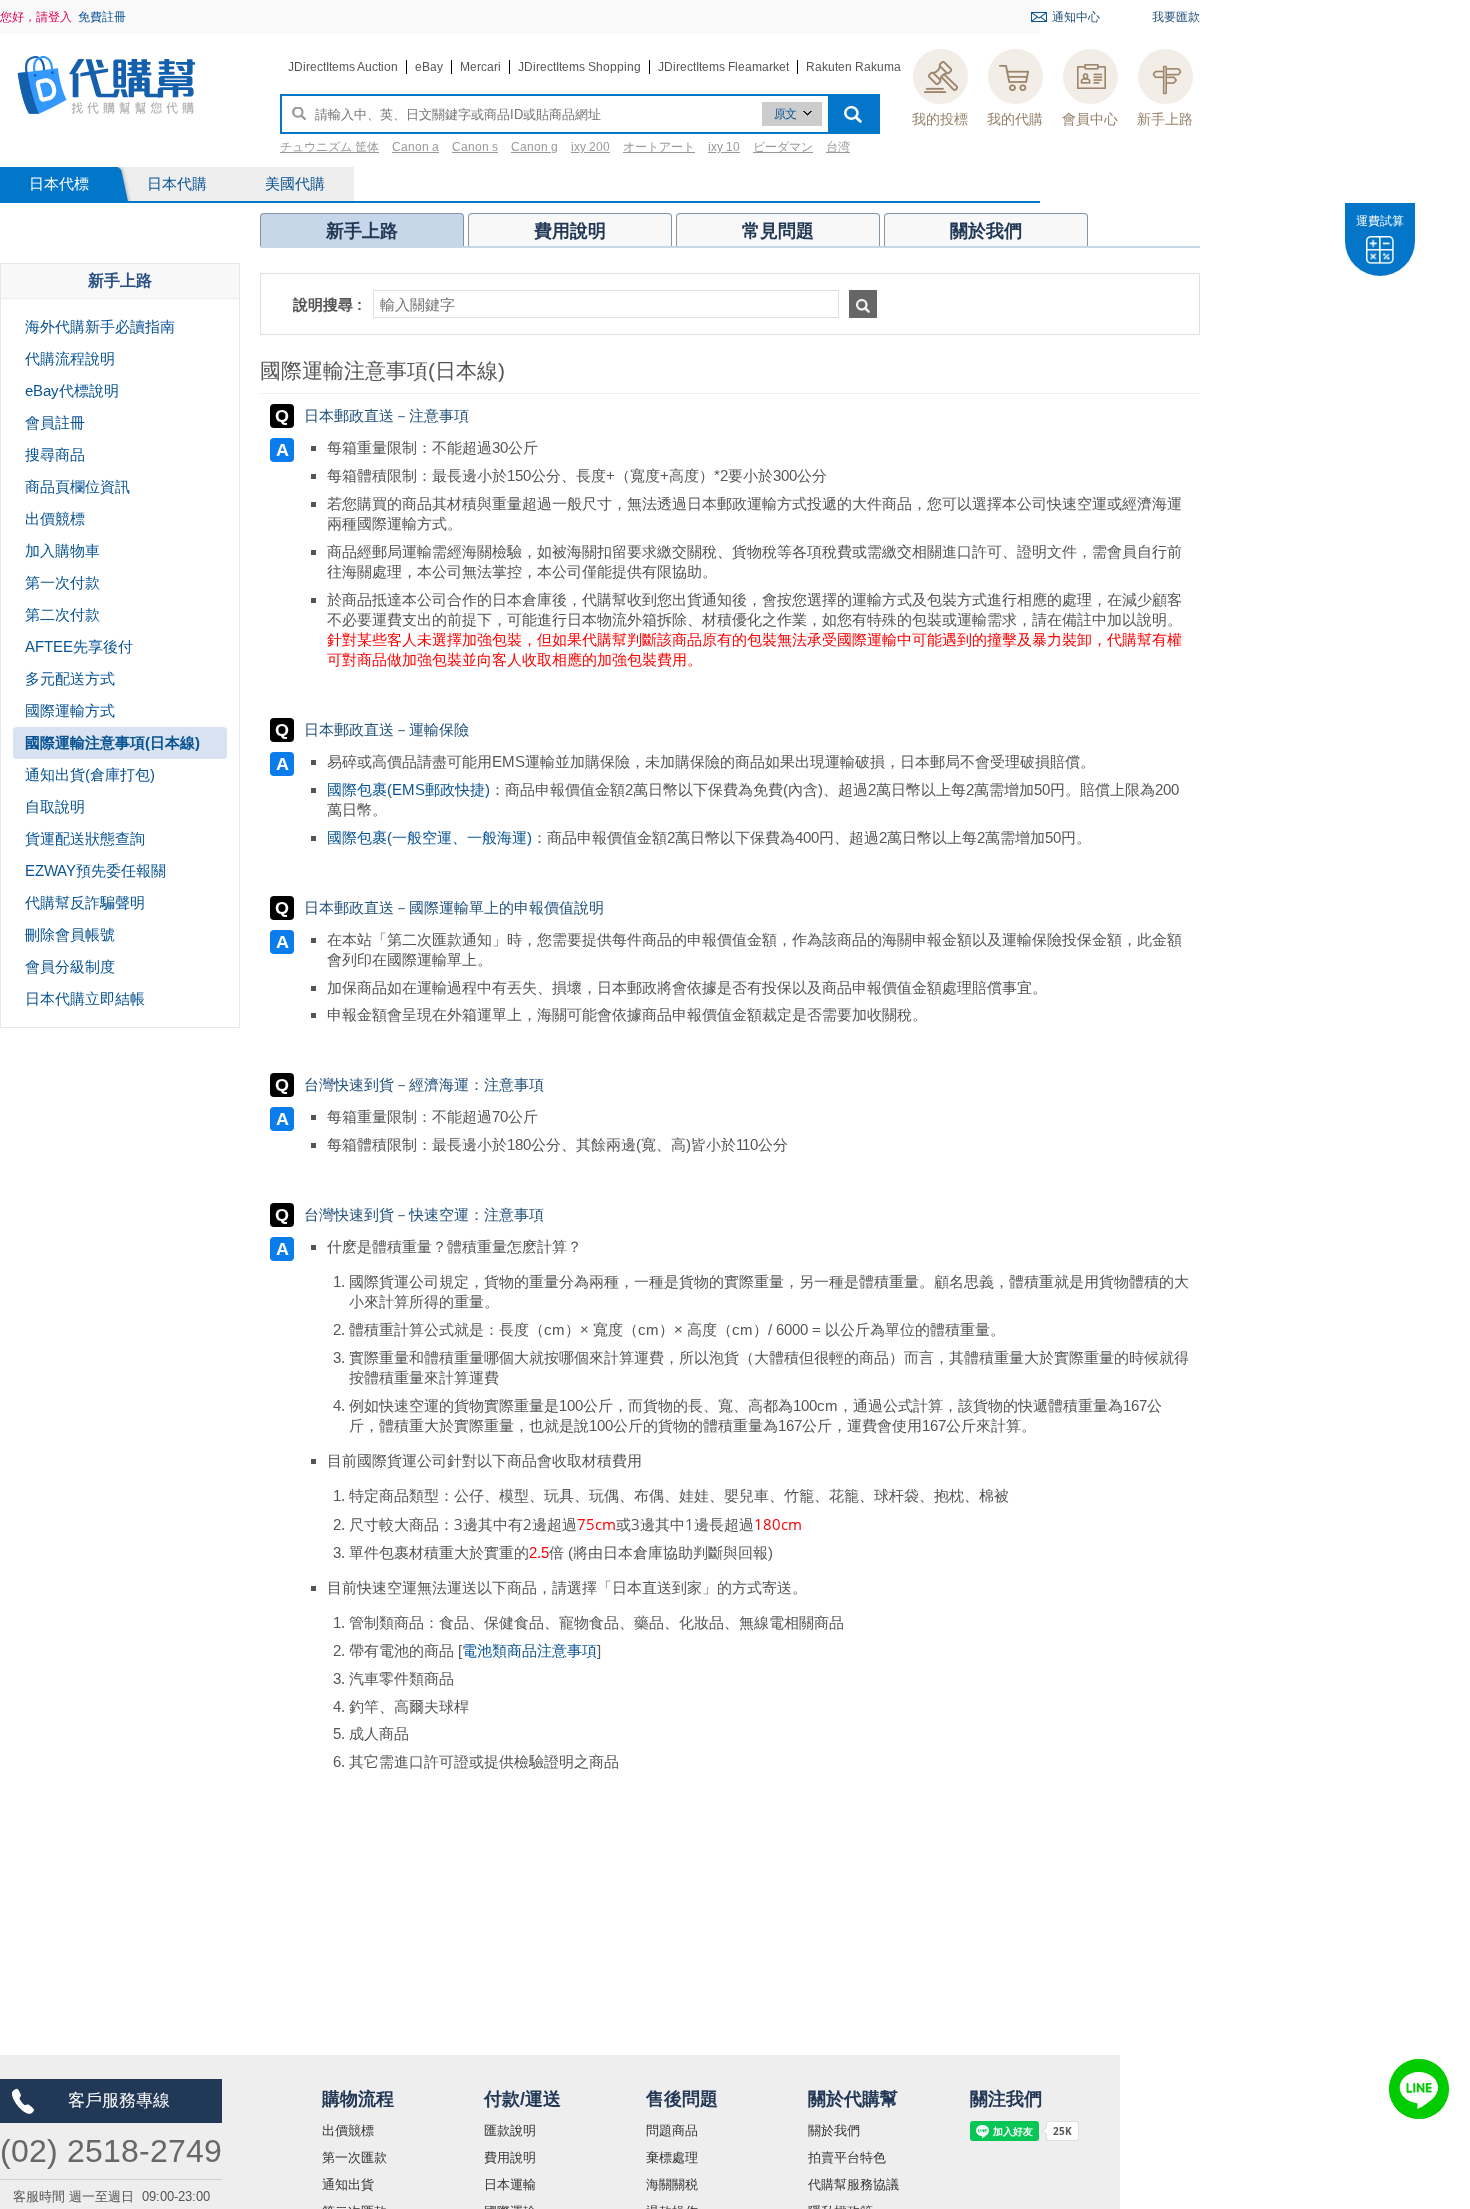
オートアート (659, 147)
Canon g (534, 147)
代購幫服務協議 (853, 2184)
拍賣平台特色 (847, 2157)
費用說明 (510, 2157)
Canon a (415, 147)
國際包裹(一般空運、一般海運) (429, 837)
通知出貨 (348, 2184)
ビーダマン (783, 147)
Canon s (475, 147)
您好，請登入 (36, 17)
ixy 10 (724, 147)
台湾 (838, 147)
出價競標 (348, 2130)
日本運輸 (510, 2184)
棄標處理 (672, 2157)
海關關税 (672, 2184)
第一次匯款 (354, 2157)
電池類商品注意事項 (529, 1650)
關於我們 (834, 2130)
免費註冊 (102, 17)
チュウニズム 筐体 (329, 147)
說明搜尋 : (327, 304)
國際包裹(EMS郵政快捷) (408, 789)
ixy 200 (590, 147)
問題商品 (672, 2130)
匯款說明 (510, 2130)
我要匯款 (1176, 17)
